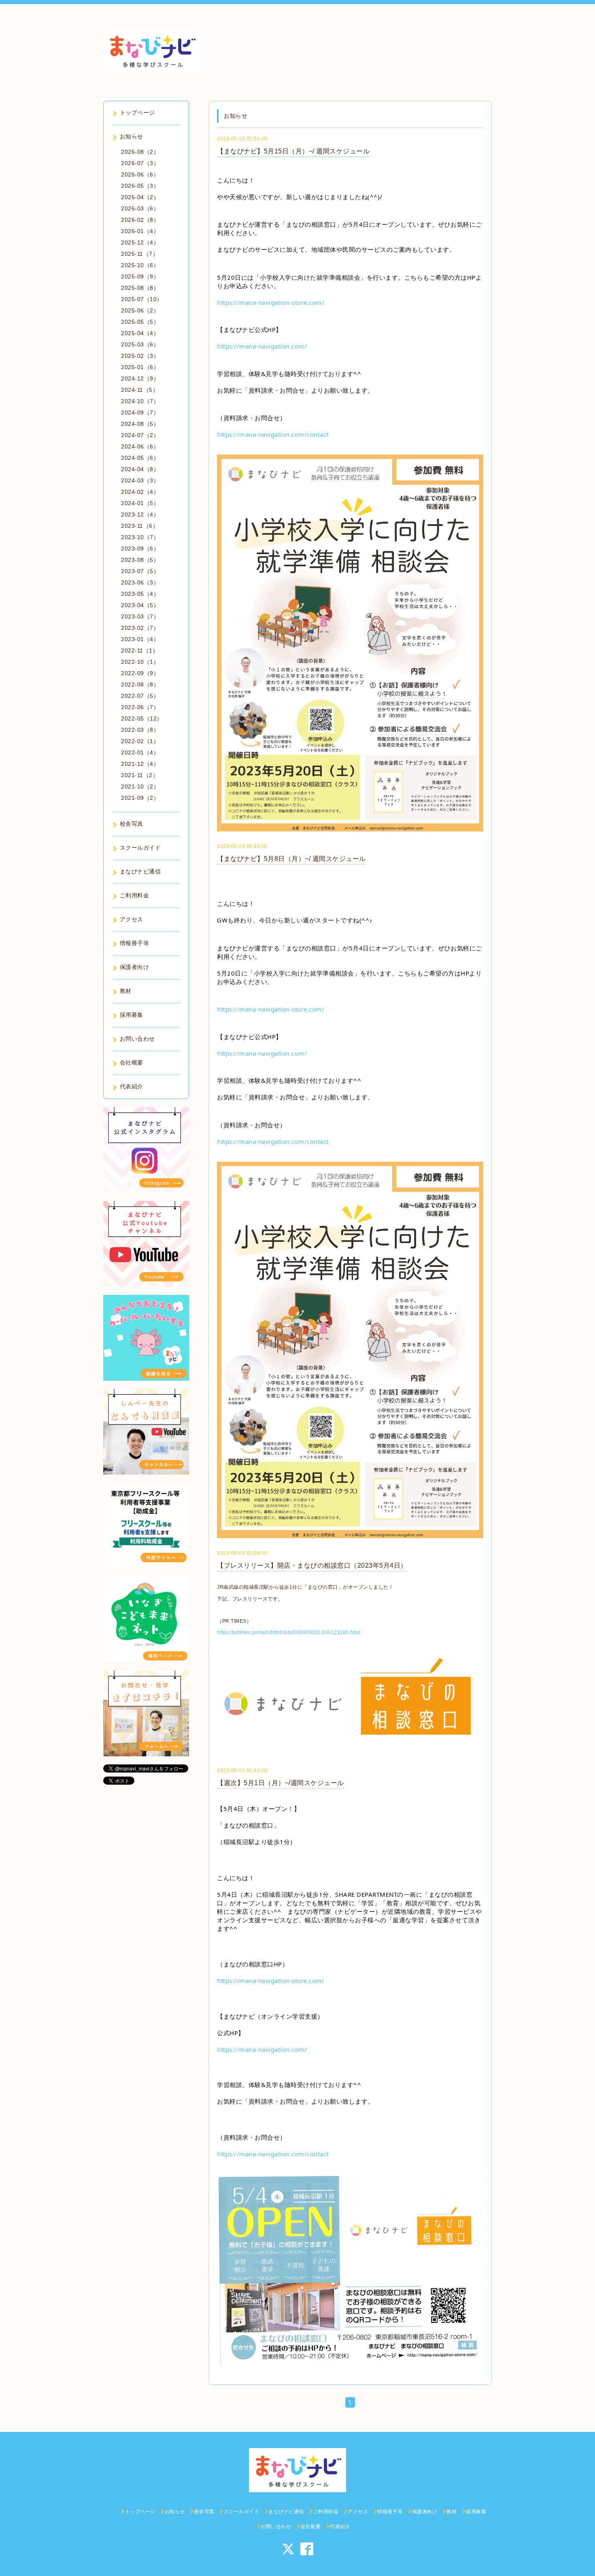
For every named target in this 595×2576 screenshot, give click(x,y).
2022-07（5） (140, 696)
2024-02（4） (140, 492)
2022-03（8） (140, 730)
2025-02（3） (140, 356)
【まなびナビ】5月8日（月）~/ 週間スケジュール (291, 859)
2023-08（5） (140, 560)
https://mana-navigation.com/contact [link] (273, 434)
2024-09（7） (140, 412)
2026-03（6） (140, 208)
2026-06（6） (140, 174)
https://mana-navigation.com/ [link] (262, 346)
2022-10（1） (140, 662)
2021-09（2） (140, 798)
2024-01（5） (140, 503)
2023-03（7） (140, 616)
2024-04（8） (140, 469)
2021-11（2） (140, 775)
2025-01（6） (140, 367)
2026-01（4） (140, 231)
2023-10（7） (140, 537)
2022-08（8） (140, 684)
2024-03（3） (140, 480)
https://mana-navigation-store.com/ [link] (271, 302)
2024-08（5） (140, 424)
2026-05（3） (140, 186)
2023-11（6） (140, 526)
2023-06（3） (140, 582)
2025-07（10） (142, 299)
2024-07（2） (140, 435)
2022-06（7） (140, 707)
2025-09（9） (140, 276)
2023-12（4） (140, 514)
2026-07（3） (140, 163)
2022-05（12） (142, 718)
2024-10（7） (140, 401)
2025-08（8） (140, 288)
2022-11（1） (140, 650)
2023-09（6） (140, 548)
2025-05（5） (140, 322)
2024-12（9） (140, 378)
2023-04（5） (140, 605)
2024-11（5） (140, 390)
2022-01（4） (140, 752)
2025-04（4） (140, 333)
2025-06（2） (140, 310)
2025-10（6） (140, 265)
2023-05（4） (140, 594)
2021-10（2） (140, 786)
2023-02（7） (140, 628)
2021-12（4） (140, 764)
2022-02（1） (140, 741)
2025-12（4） (140, 242)
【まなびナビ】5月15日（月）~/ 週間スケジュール (293, 151)
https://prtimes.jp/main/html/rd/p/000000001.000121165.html (289, 1632)
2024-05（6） (140, 458)
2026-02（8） (140, 220)
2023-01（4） (140, 639)
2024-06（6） (140, 446)
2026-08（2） (140, 152)
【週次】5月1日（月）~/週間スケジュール (280, 1783)
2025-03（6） (140, 344)
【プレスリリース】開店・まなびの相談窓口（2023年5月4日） (312, 1565)
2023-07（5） (140, 571)
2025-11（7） (140, 254)
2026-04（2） (140, 197)
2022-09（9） (140, 673)
